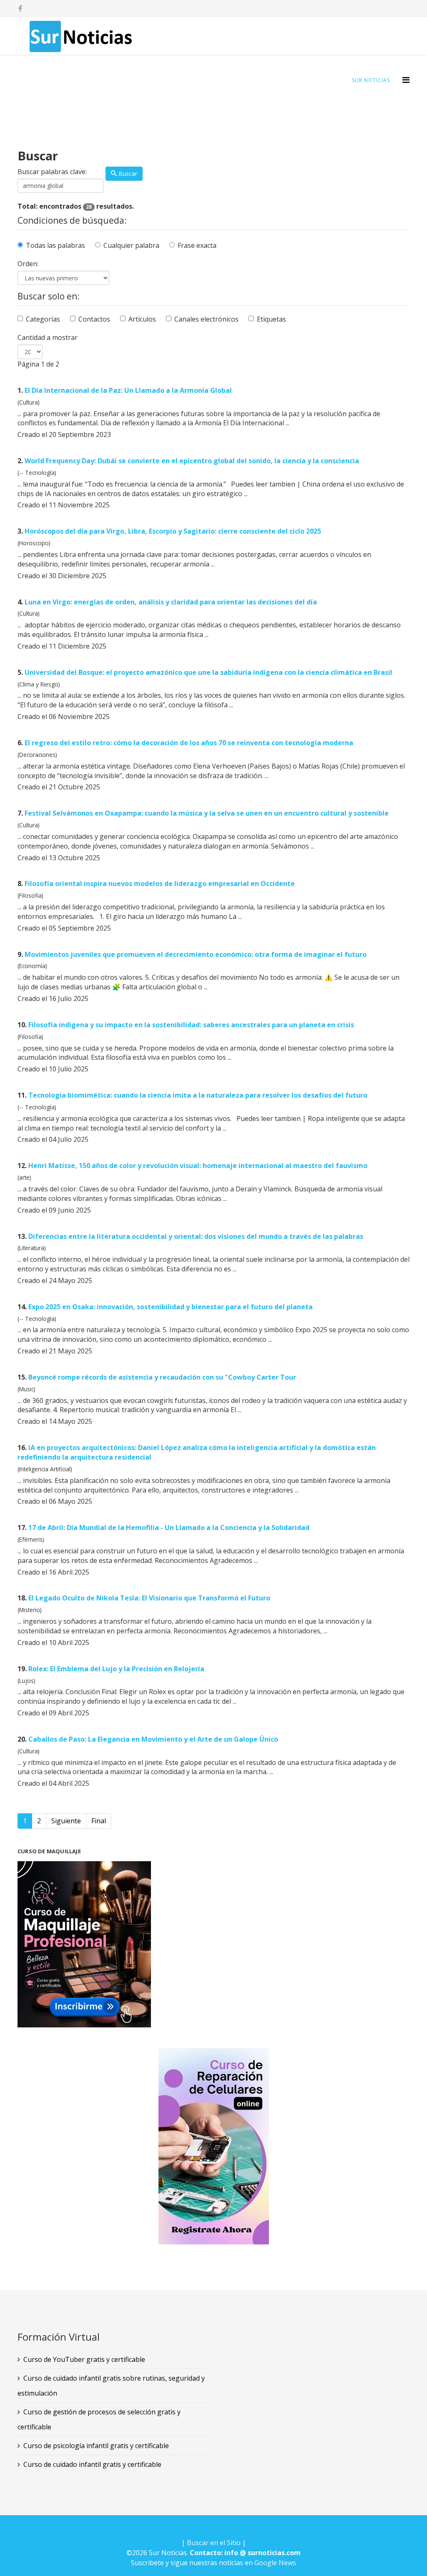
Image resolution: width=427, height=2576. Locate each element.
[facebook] (20, 8)
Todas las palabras (55, 245)
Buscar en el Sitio (214, 2543)
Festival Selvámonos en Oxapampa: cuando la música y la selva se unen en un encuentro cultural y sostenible (207, 813)
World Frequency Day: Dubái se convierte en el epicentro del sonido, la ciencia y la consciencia (192, 461)
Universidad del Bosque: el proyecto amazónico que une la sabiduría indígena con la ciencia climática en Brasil (208, 672)
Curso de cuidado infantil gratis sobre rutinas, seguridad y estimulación (111, 2386)
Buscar (127, 173)
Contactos (94, 319)
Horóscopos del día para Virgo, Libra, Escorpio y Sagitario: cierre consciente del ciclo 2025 (173, 531)
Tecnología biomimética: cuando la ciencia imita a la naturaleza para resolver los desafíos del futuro (198, 1095)
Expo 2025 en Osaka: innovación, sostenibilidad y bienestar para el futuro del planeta (171, 1307)
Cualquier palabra (131, 245)
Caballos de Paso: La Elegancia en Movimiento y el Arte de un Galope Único (153, 1739)
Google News (275, 2563)
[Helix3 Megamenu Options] (406, 80)
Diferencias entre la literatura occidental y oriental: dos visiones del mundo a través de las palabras (196, 1236)
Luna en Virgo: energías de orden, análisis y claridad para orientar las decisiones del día (171, 602)
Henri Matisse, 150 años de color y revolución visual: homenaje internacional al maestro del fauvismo (198, 1166)
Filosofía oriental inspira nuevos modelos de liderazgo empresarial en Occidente (160, 884)
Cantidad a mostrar (48, 337)
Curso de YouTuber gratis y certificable (84, 2359)
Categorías (43, 319)
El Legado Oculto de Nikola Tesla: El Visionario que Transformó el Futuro (149, 1598)
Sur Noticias (371, 80)
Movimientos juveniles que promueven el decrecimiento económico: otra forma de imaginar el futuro (196, 954)
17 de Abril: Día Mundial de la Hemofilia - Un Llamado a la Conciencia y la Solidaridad (169, 1528)
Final (99, 1821)
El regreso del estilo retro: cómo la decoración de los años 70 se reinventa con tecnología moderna (189, 743)
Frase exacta (197, 245)
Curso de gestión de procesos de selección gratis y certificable (99, 2419)
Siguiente (66, 1821)
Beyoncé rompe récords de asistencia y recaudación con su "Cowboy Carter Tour (162, 1377)
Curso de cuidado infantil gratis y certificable (92, 2464)
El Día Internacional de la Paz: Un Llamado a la (128, 390)
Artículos (142, 319)
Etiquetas (271, 319)
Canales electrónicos (206, 319)
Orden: (28, 264)
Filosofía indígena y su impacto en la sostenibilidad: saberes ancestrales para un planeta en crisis (191, 1025)
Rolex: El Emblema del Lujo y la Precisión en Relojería (116, 1669)
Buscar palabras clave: (52, 172)
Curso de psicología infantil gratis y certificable (96, 2446)
